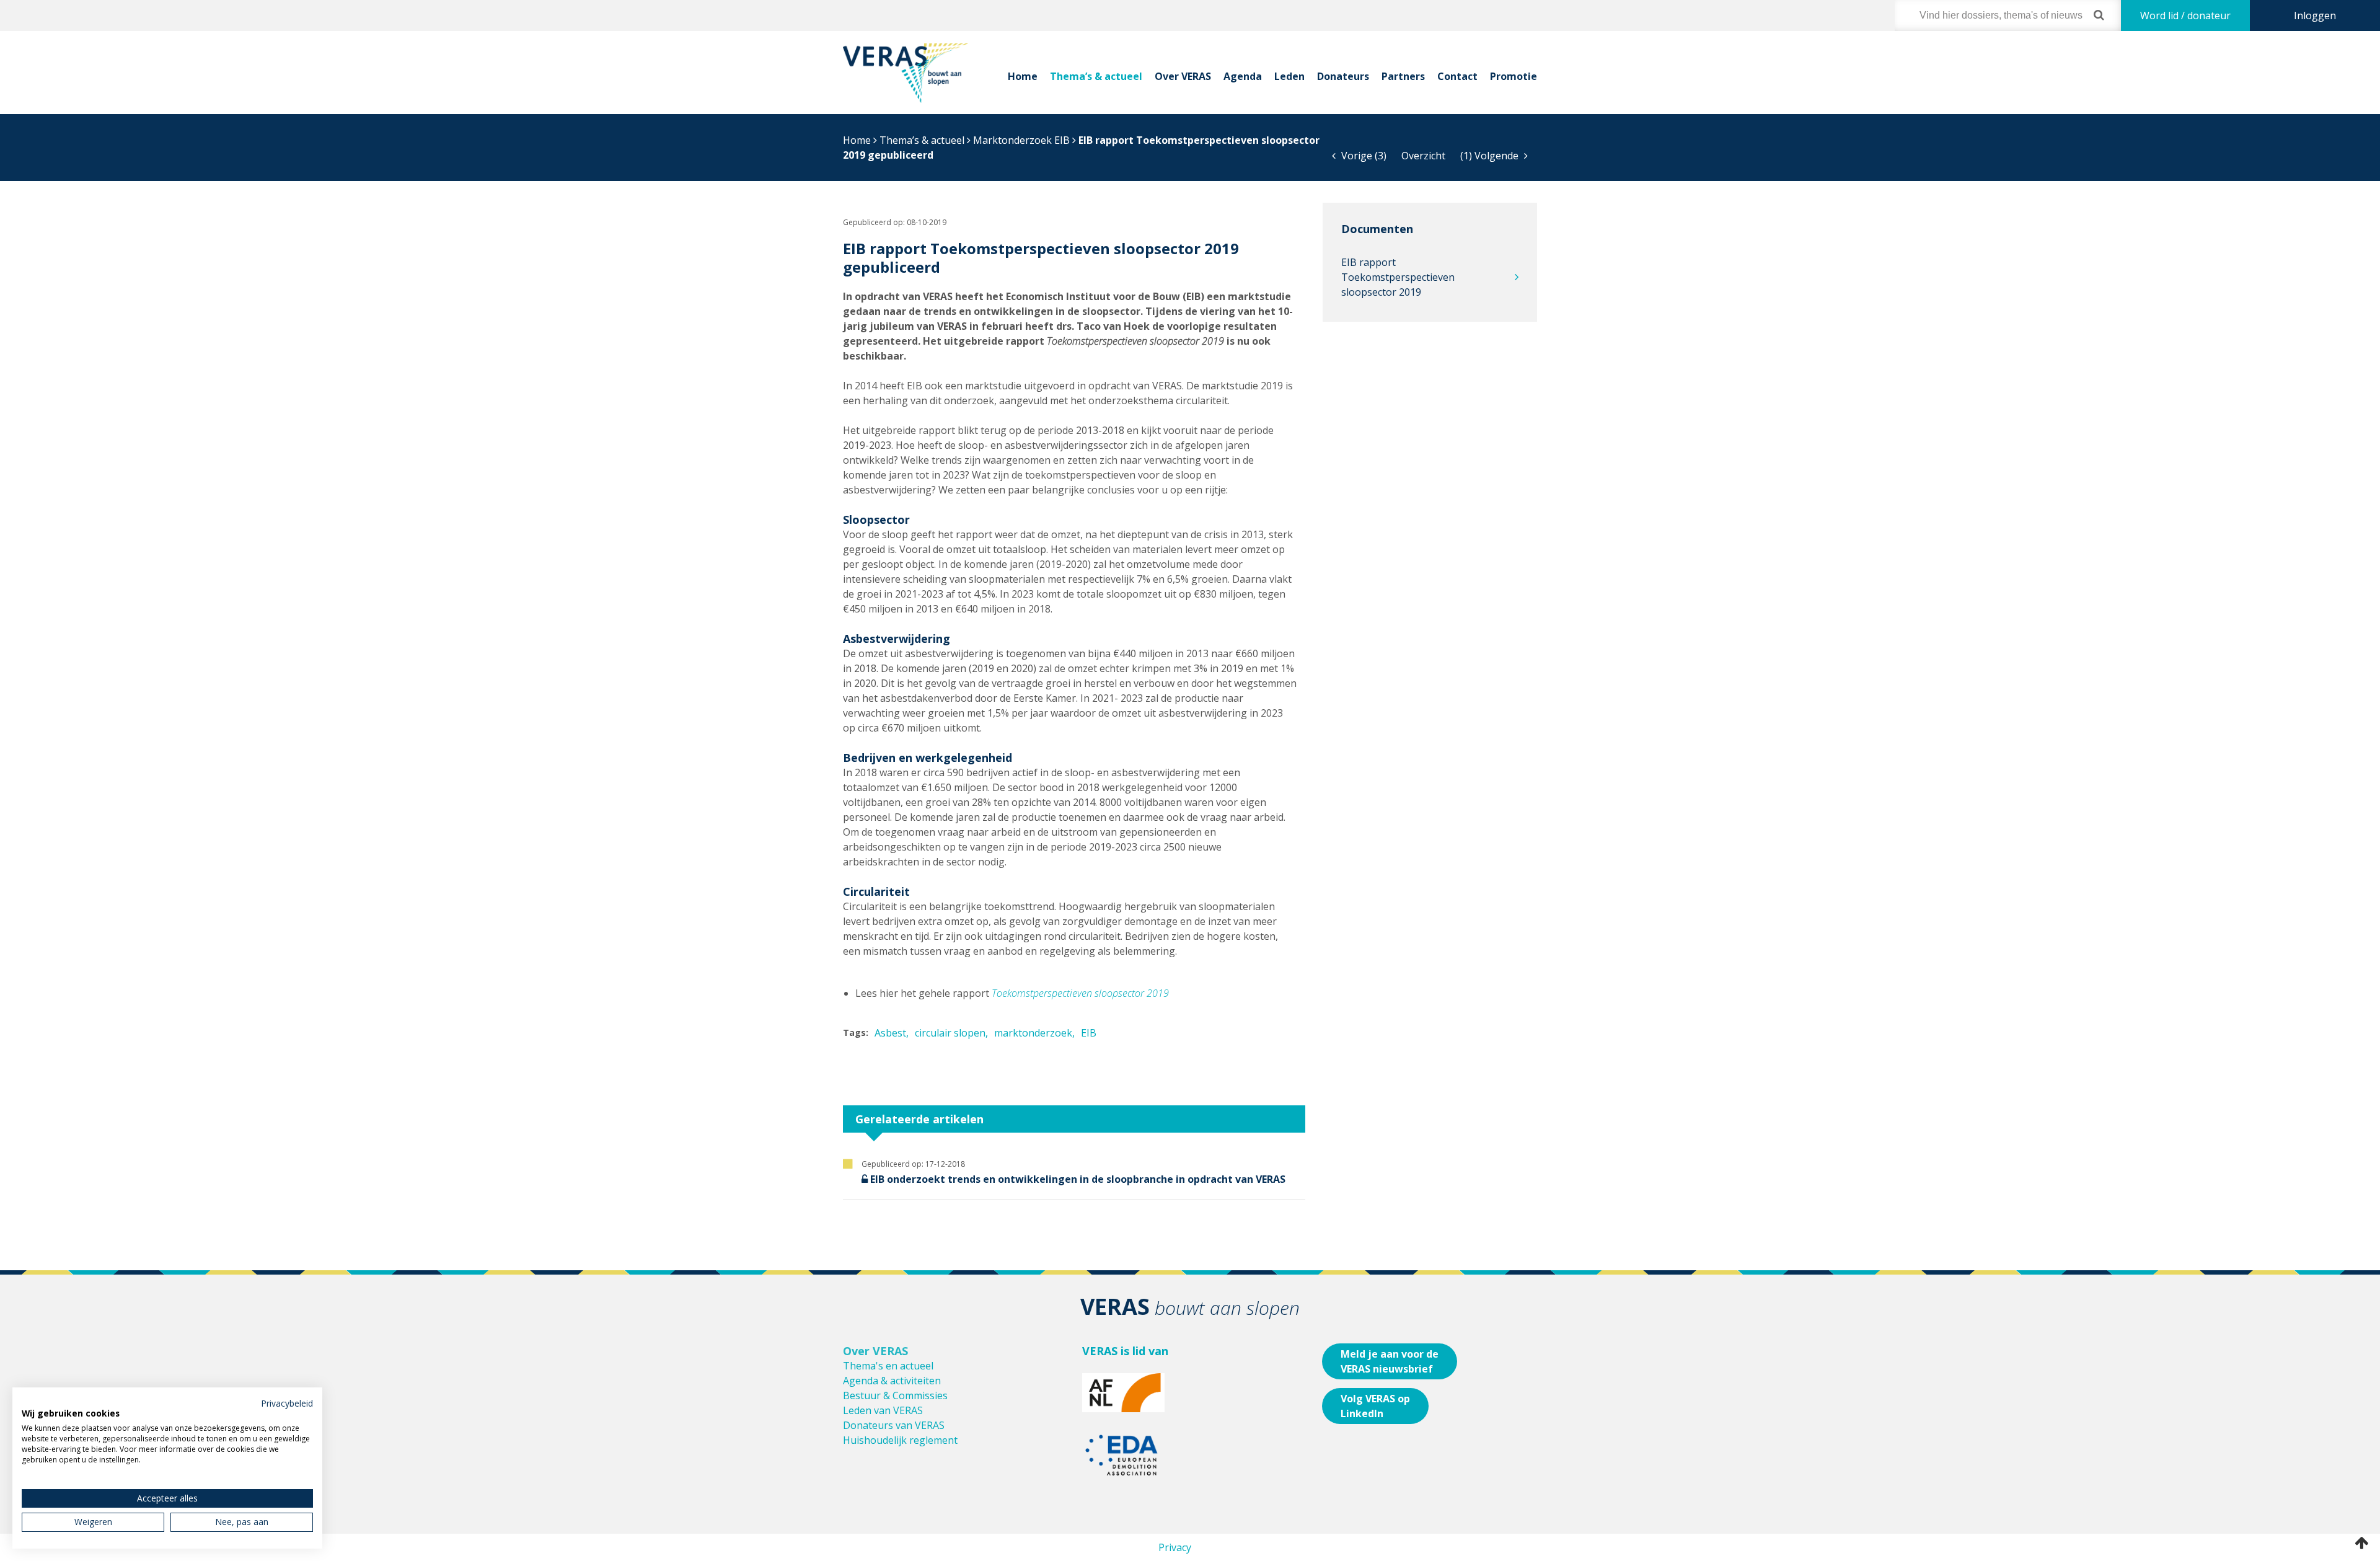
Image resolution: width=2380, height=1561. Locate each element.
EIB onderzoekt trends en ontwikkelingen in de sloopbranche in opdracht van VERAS (1078, 1179)
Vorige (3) (1363, 156)
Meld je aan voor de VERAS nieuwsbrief (1390, 1361)
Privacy (1175, 1547)
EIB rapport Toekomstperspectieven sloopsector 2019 (1398, 277)
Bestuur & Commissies (895, 1395)
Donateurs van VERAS (894, 1425)
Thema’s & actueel (1096, 76)
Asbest (890, 1033)
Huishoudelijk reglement (900, 1440)
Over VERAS (1183, 76)
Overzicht (1423, 156)
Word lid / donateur (2185, 15)
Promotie (1514, 76)
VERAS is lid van (1125, 1351)
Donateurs (1343, 76)
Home (1023, 76)
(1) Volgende (1491, 156)
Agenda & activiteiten (892, 1381)
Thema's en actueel (888, 1366)
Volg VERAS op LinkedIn (1375, 1406)
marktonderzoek (1033, 1033)
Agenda (1243, 76)
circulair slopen (950, 1033)
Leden (1289, 76)
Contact (1457, 76)
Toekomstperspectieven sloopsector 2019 (1080, 993)
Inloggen (2315, 15)
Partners (1403, 76)
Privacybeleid (287, 1403)
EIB (1089, 1033)
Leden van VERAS (883, 1410)
